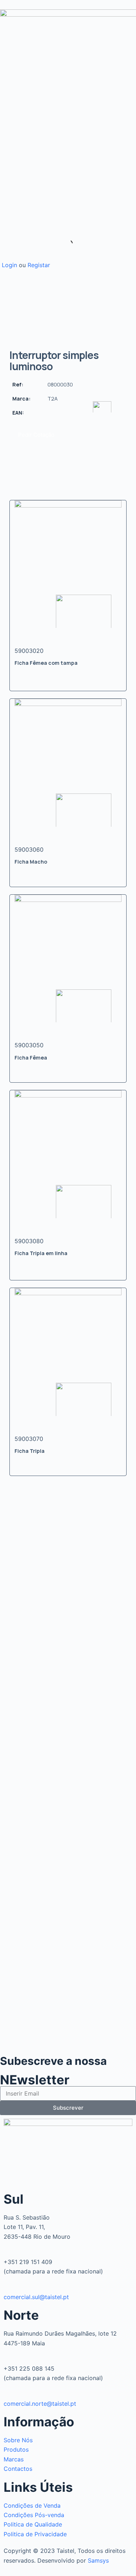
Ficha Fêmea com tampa (46, 663)
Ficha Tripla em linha (41, 1253)
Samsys (98, 2560)
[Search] (63, 244)
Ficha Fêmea (31, 1058)
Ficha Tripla (30, 1451)
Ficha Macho (31, 862)
